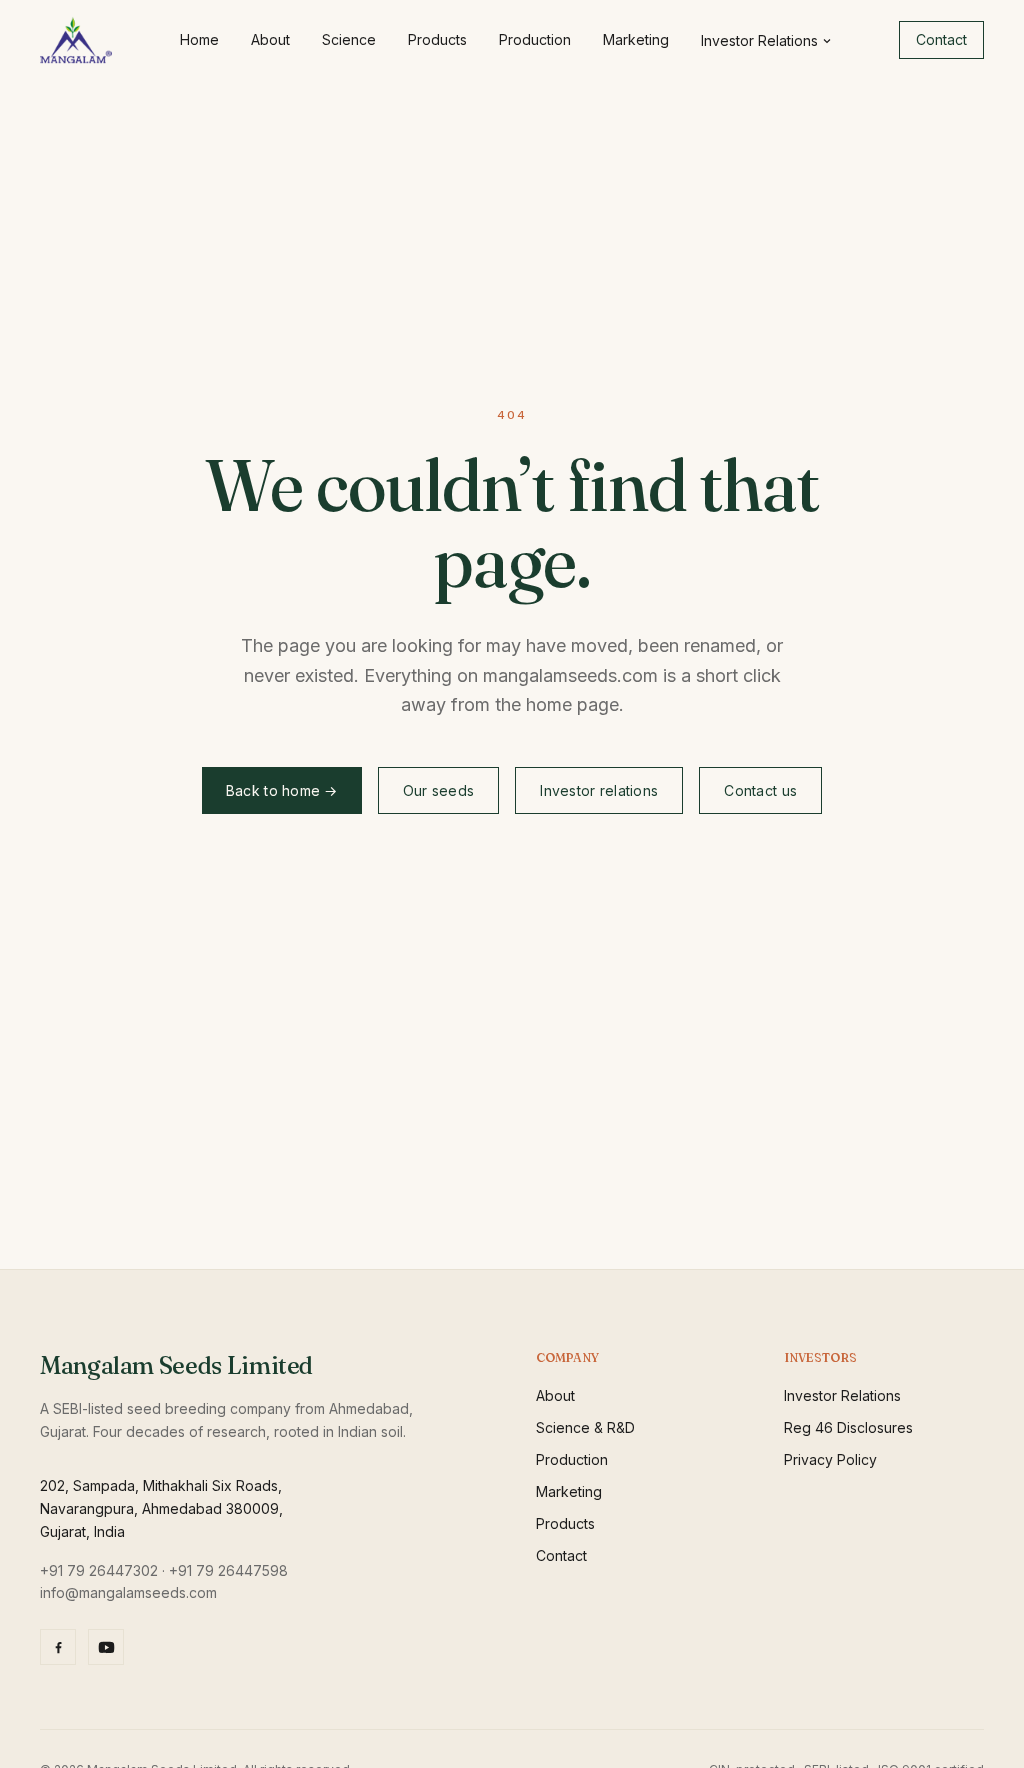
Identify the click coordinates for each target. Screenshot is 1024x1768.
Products (437, 39)
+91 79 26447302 (99, 1570)
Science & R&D (585, 1427)
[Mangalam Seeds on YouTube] (106, 1647)
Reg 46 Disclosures (848, 1427)
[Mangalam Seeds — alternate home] (76, 40)
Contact (941, 39)
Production (535, 39)
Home (199, 39)
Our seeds (439, 790)
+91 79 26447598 (228, 1570)
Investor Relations (759, 40)
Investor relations (599, 790)
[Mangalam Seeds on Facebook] (58, 1647)
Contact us (760, 790)
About (270, 39)
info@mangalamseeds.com (128, 1592)
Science (349, 39)
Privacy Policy (830, 1459)
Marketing (636, 39)
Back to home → (282, 790)
